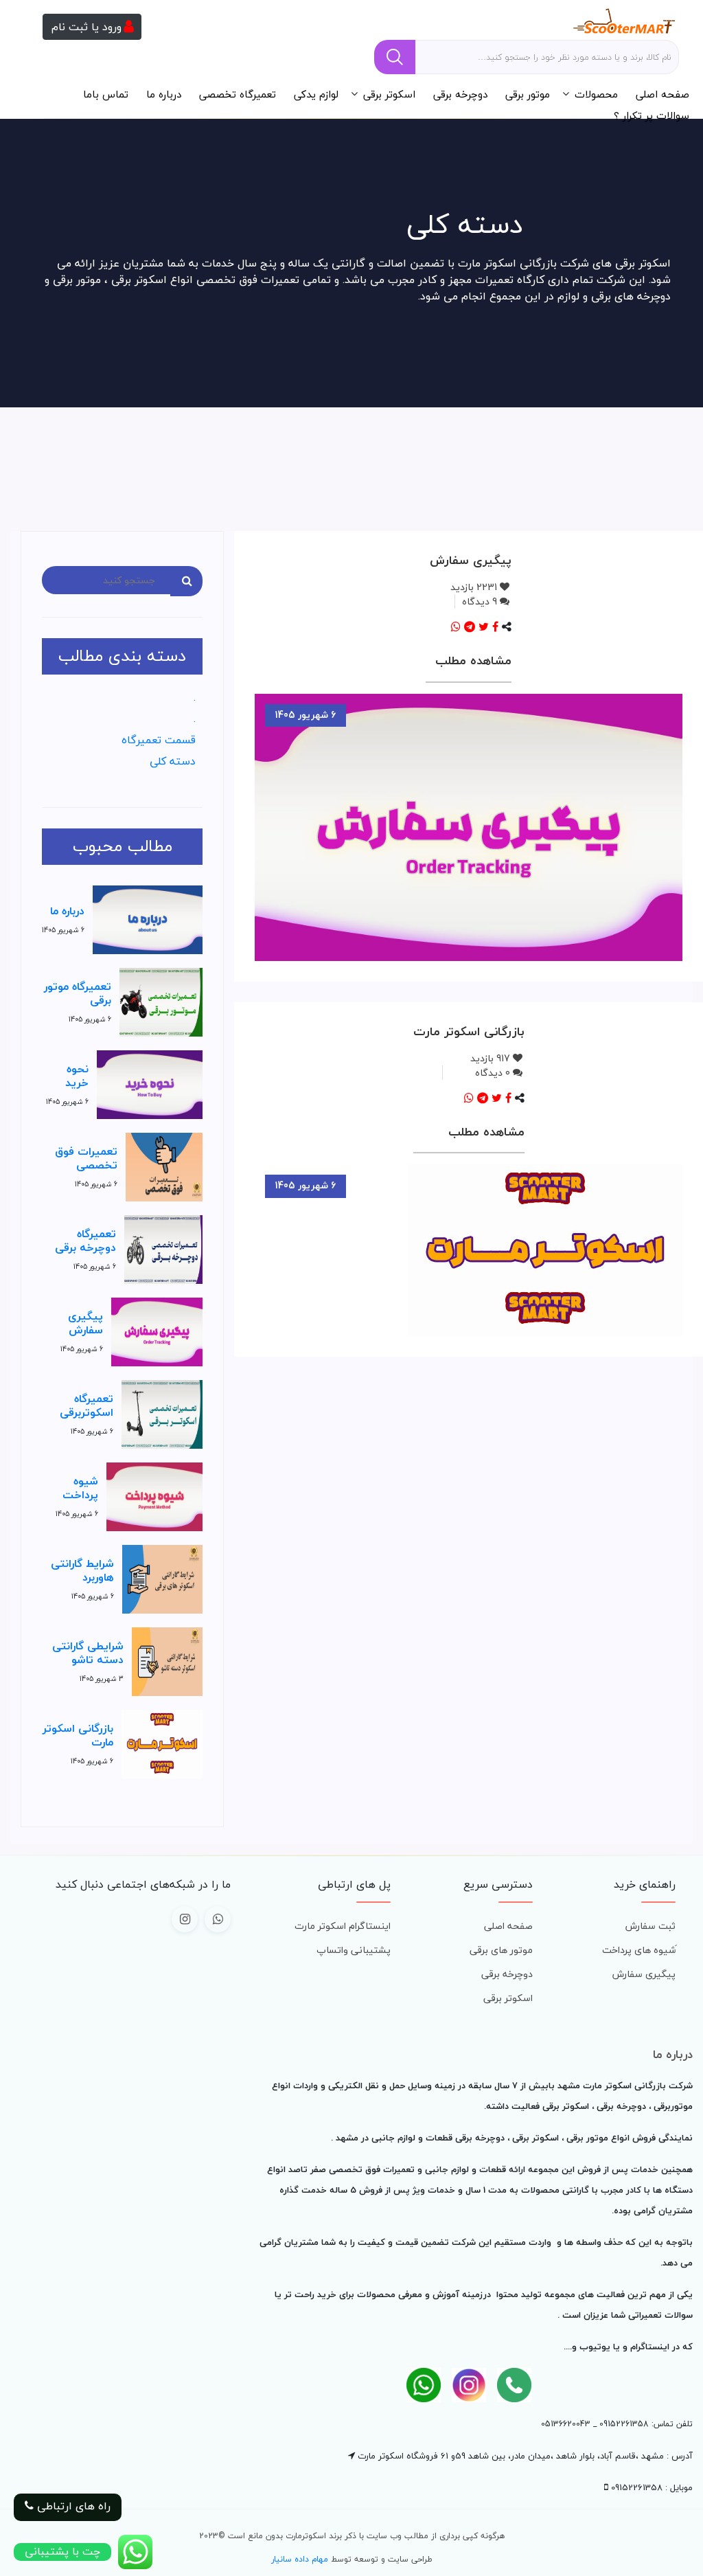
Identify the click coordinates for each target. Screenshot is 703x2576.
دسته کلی (173, 761)
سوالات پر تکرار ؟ (652, 115)
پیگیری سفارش (644, 1974)
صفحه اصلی (662, 94)
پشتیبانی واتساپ (354, 1950)
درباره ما (164, 94)
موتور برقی (528, 94)
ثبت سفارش (650, 1926)
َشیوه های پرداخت (639, 1950)
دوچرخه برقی (460, 94)
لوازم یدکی (316, 94)
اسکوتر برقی (389, 94)
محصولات (596, 94)
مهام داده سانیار (300, 2559)
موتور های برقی (501, 1950)
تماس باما (106, 94)
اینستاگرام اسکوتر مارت (343, 1926)
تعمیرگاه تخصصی (238, 94)
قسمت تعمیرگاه (159, 740)
